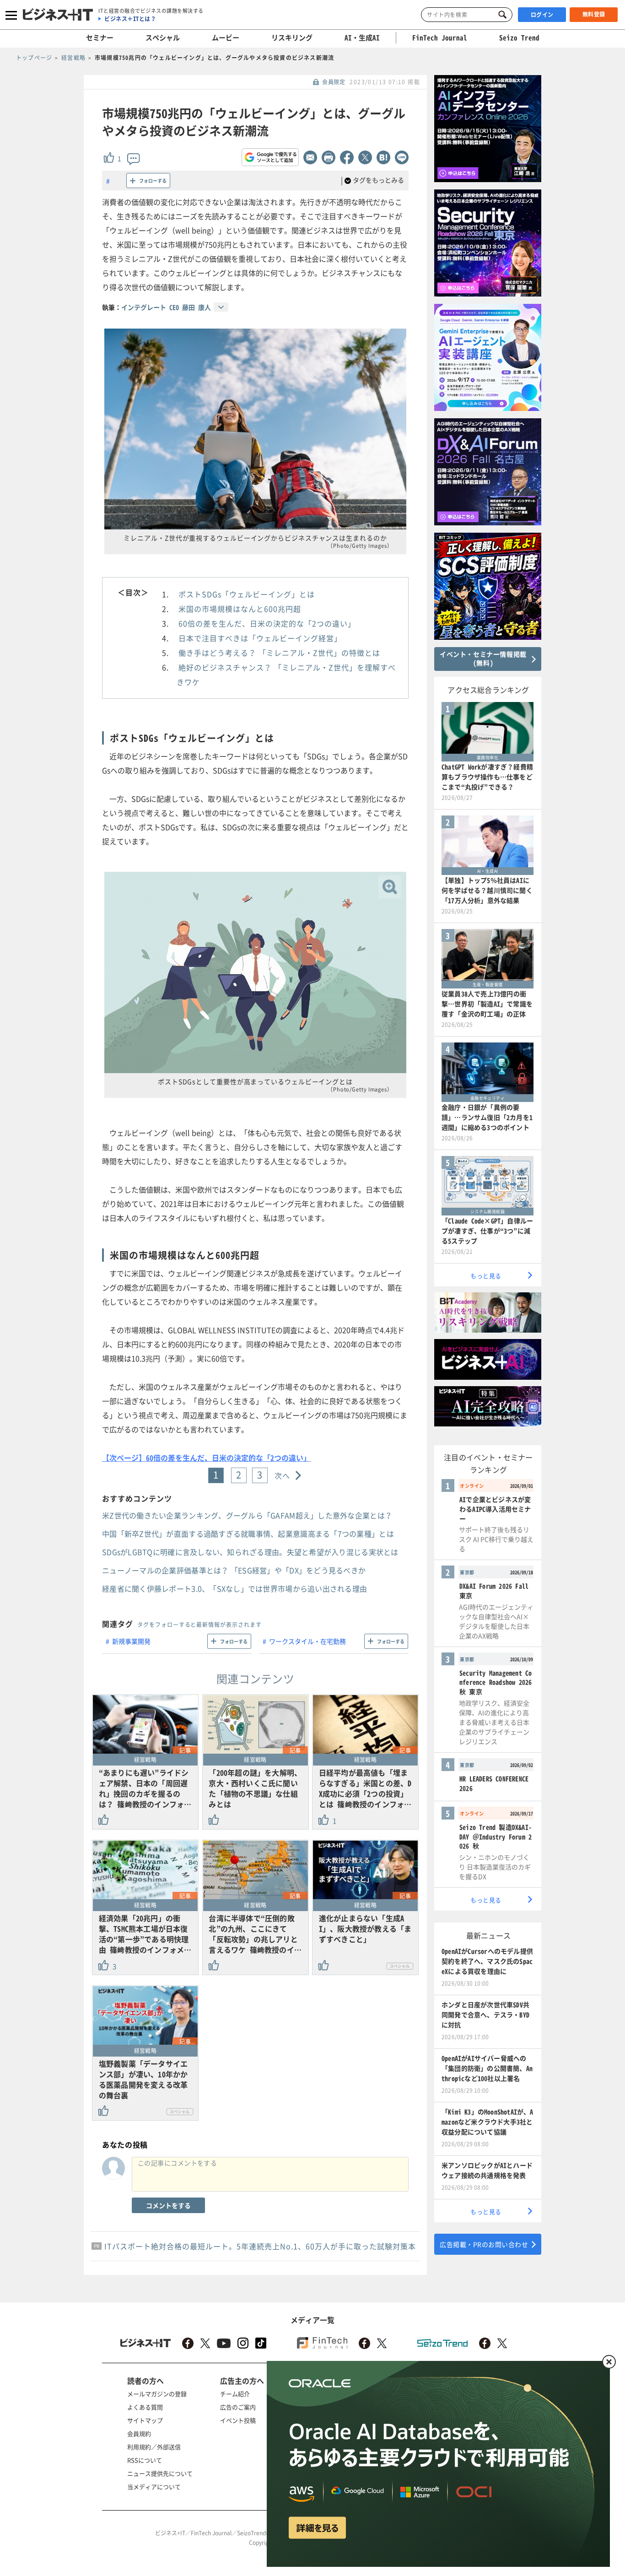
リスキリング (292, 38)
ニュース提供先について (160, 2473)
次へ (283, 1475)
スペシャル (163, 38)
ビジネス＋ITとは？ (130, 19)
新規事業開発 (131, 1641)
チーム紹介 (235, 2394)
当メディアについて (154, 2487)
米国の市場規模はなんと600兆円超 (240, 609)
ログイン (542, 15)
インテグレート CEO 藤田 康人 (166, 307)
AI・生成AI (362, 38)
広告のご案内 (238, 2407)
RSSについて (145, 2460)
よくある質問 (145, 2407)
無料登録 (594, 14)
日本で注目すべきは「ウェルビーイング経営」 (260, 638)
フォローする (153, 181)
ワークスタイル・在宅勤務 (307, 1641)
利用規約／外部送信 (154, 2447)
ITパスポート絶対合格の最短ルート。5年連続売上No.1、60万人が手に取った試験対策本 (260, 2246)
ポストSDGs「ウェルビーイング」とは (247, 594)
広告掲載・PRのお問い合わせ (484, 2244)
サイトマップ (145, 2420)
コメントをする (168, 2205)
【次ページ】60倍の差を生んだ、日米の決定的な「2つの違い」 (206, 1458)
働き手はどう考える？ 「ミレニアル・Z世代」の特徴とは (279, 653)
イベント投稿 (238, 2420)
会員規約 (139, 2433)
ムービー (226, 38)
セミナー (100, 38)
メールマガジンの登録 (157, 2394)
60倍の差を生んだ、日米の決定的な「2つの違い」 (267, 623)
